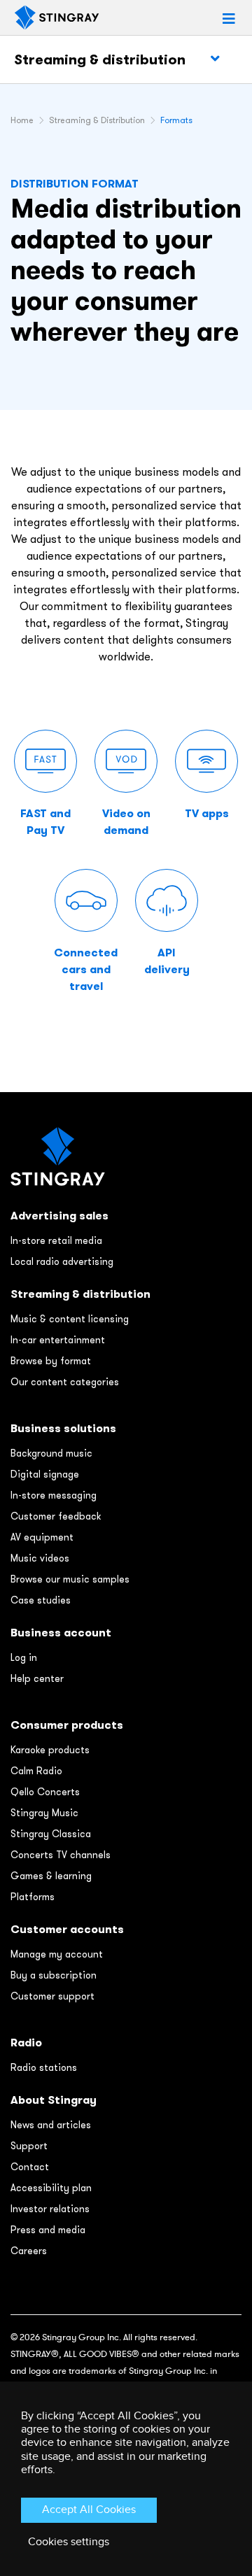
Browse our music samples (70, 1579)
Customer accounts (67, 1929)
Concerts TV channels (61, 1855)
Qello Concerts (45, 1792)
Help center (37, 1678)
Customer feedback (56, 1516)
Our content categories (65, 1382)
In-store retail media (56, 1240)
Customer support (52, 1996)
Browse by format (51, 1361)
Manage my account (57, 1954)
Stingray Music (44, 1813)
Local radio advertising (62, 1261)
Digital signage (45, 1474)
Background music (51, 1453)
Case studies (41, 1600)
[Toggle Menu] (215, 59)
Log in (24, 1657)
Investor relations (50, 2209)
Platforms (33, 1897)
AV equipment (42, 1537)
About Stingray (54, 2100)
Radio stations (44, 2067)
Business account (61, 1633)
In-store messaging (54, 1495)
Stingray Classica (51, 1834)
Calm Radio (36, 1771)
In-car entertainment (58, 1340)
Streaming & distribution (100, 59)
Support (29, 2146)
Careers (29, 2251)
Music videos (40, 1558)
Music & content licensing (70, 1319)
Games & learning (51, 1876)
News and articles (51, 2125)
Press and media (48, 2230)
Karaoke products (50, 1750)
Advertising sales (59, 1216)
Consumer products (67, 1725)
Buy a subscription (54, 1975)
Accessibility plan (51, 2188)
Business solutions (63, 1428)
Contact (30, 2167)
